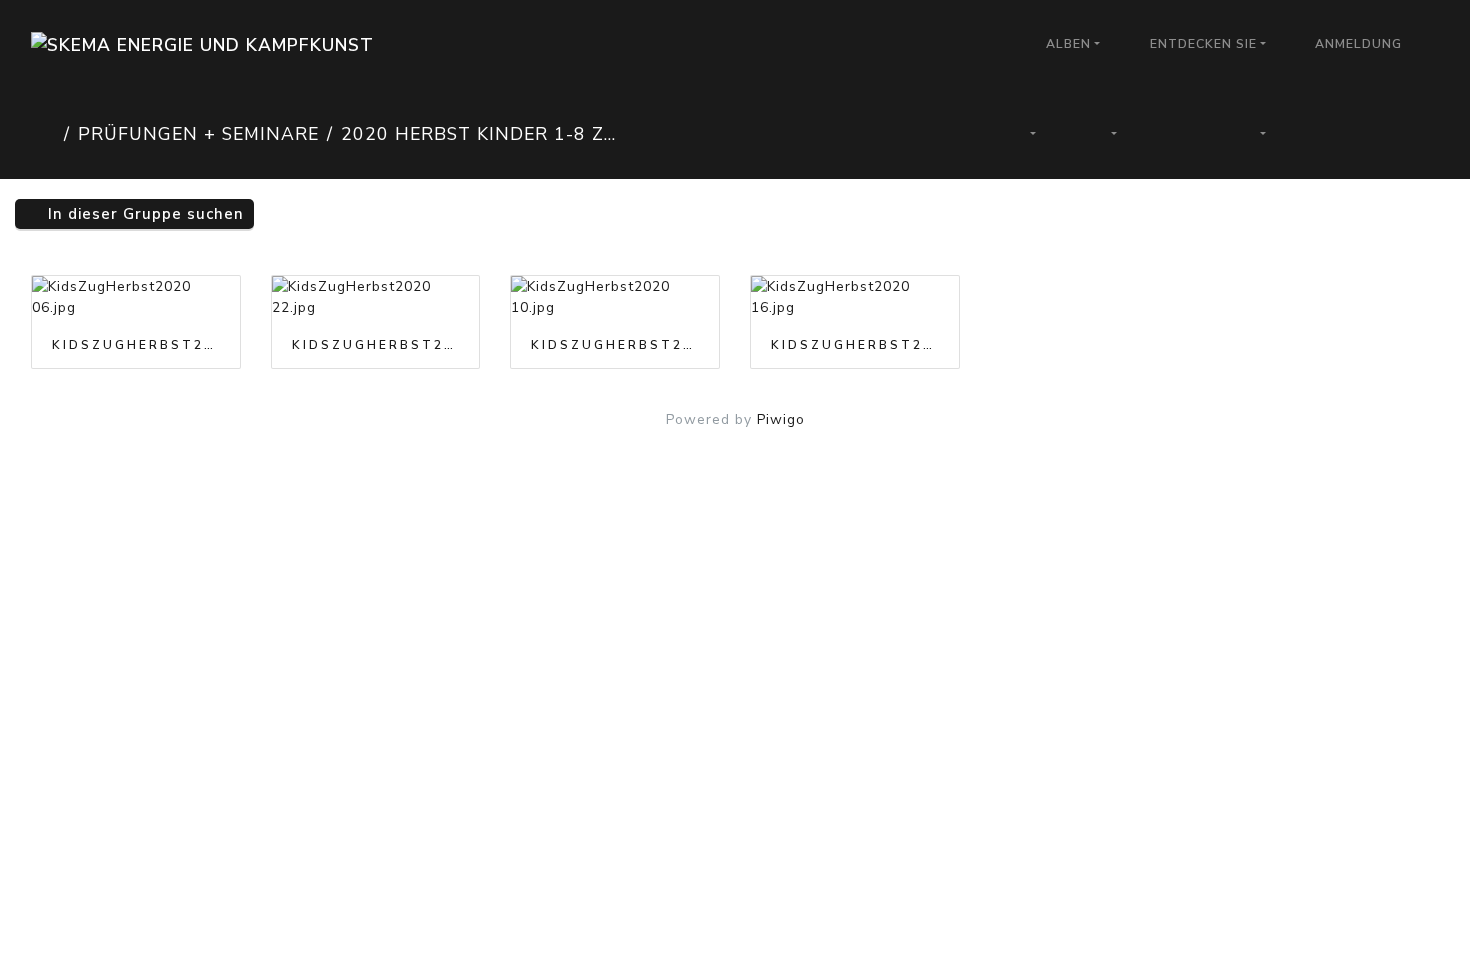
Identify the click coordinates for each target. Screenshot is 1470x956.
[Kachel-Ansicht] (1326, 133)
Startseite (43, 134)
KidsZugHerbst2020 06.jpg (136, 345)
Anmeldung (1358, 44)
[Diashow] (1177, 133)
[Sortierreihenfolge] (1021, 133)
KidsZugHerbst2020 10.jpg (615, 345)
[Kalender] (1252, 133)
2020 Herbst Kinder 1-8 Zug (480, 134)
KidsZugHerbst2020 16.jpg (855, 345)
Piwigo (781, 419)
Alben (1068, 44)
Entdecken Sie (1203, 44)
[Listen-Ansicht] (1394, 133)
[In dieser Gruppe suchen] (950, 133)
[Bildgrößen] (1103, 133)
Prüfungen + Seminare (198, 134)
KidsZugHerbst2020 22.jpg (376, 345)
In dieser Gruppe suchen (143, 214)
